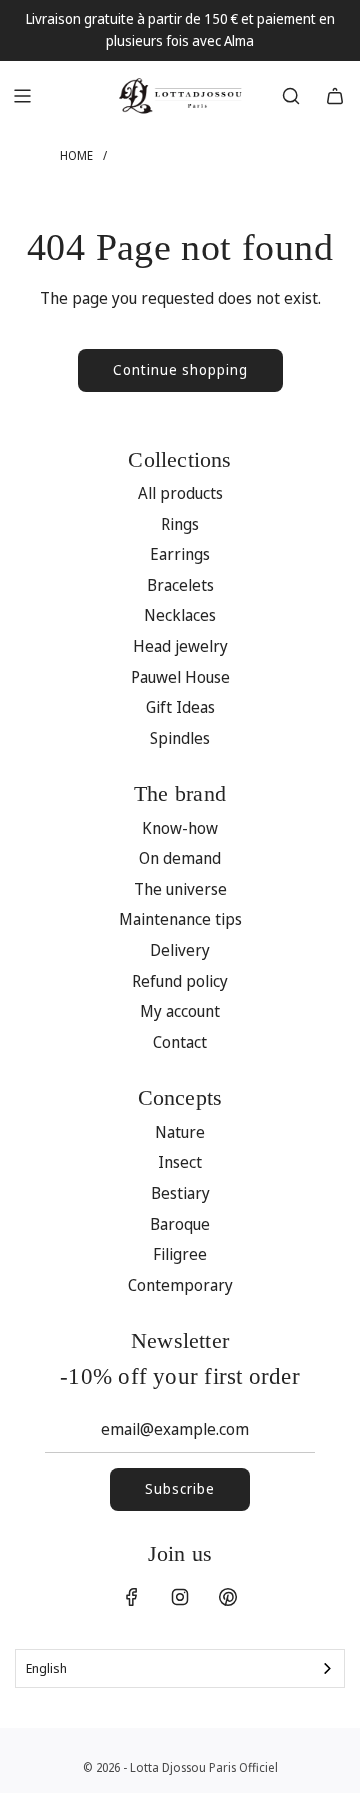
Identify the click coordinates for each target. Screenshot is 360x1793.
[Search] (291, 96)
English (46, 1668)
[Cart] (335, 96)
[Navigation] (22, 96)
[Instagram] (180, 1597)
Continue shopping (180, 369)
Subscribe (180, 1488)
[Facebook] (132, 1597)
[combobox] (180, 1668)
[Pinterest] (228, 1597)
